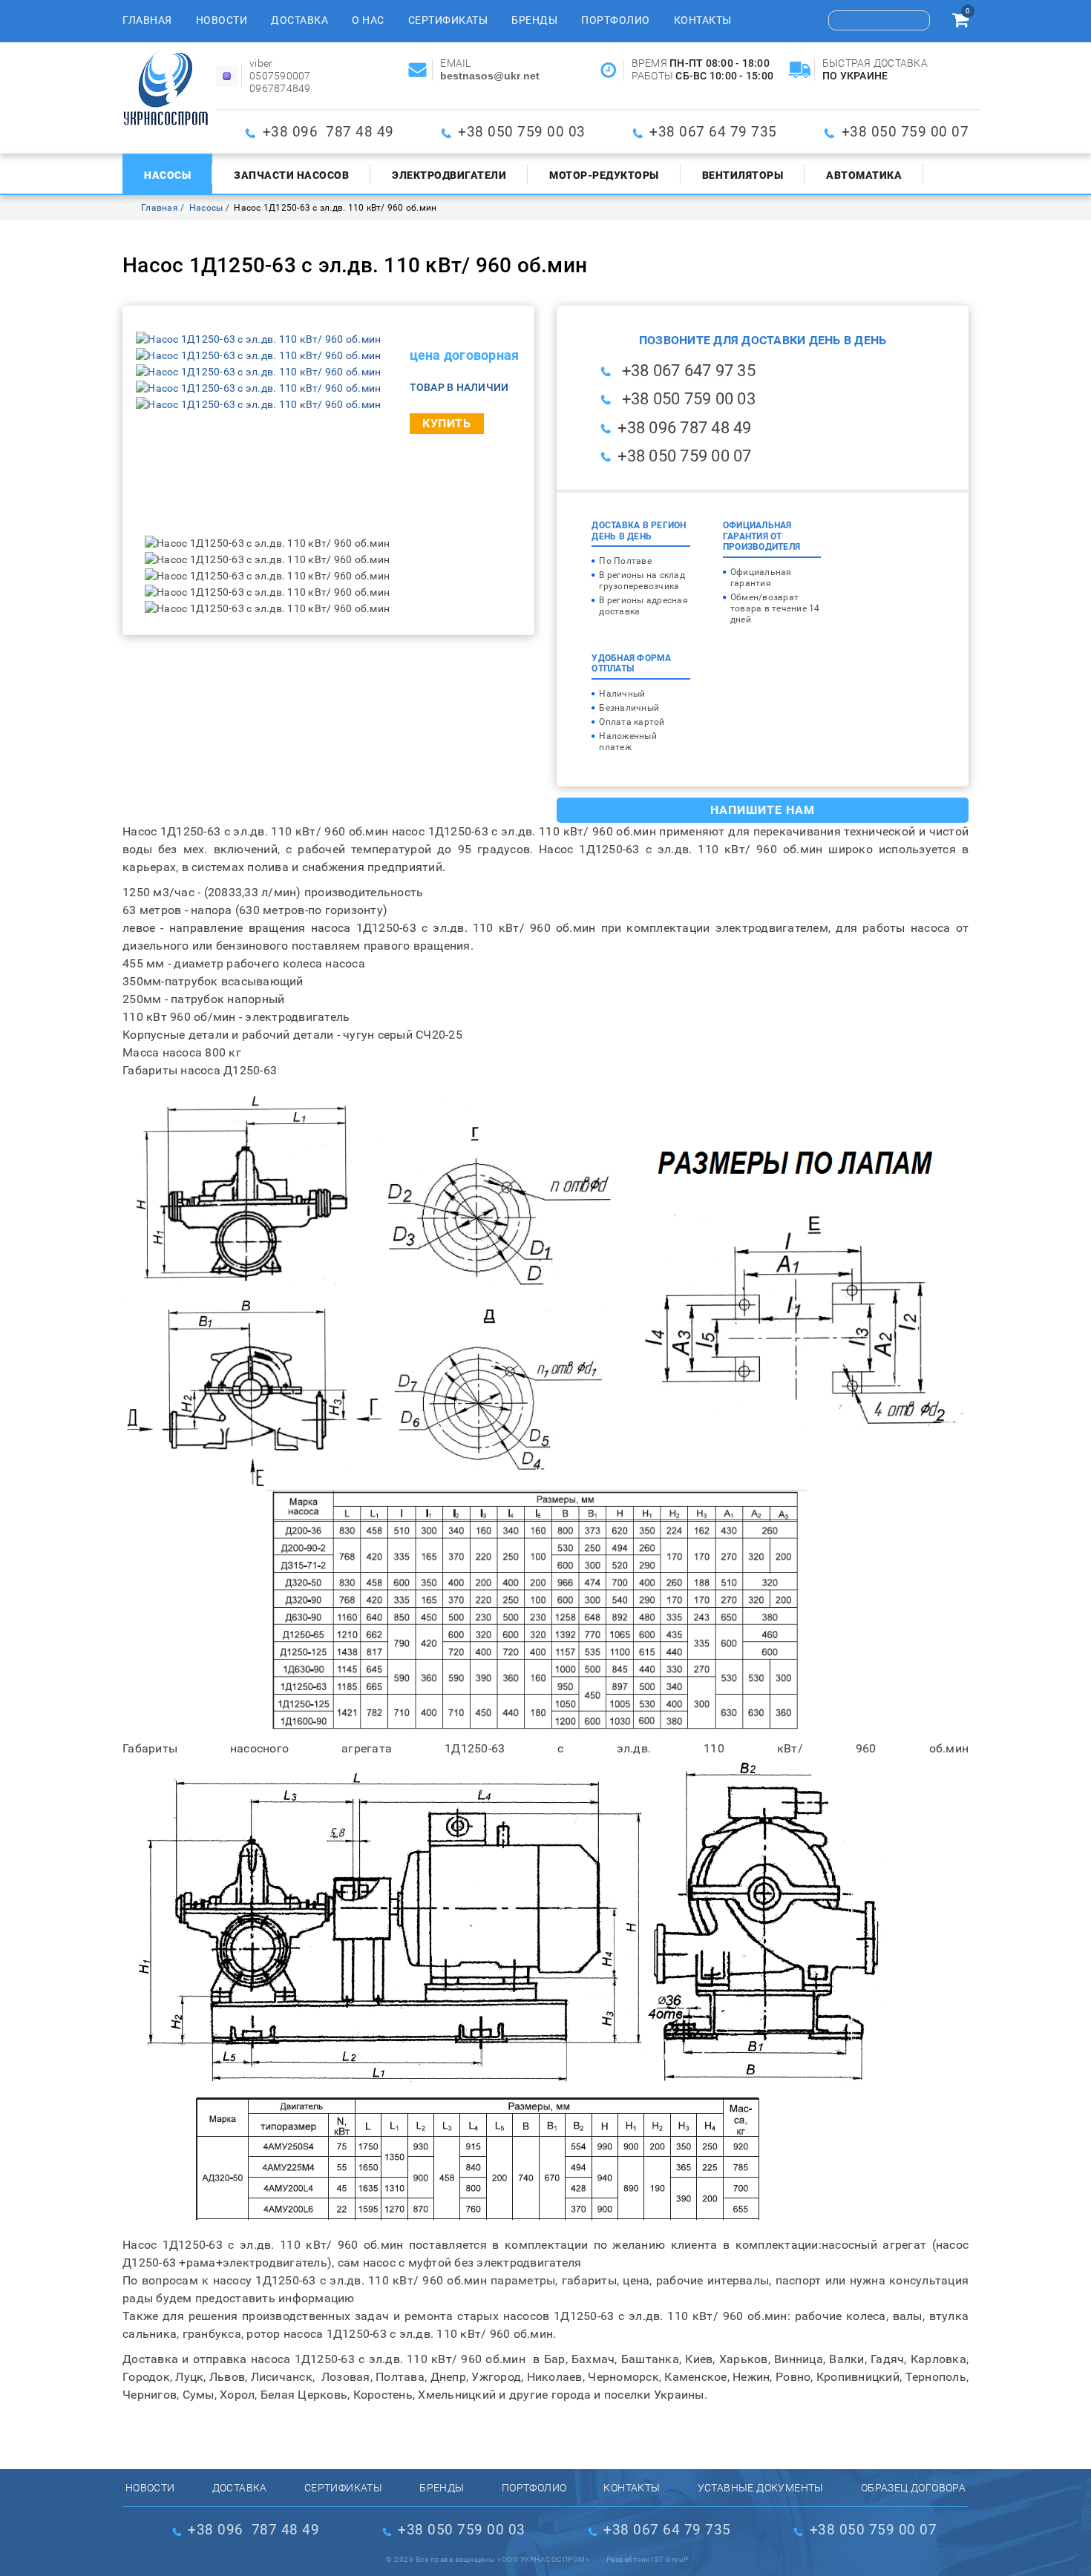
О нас (368, 20)
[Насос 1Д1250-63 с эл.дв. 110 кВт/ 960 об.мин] (258, 339)
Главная (147, 20)
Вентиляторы (743, 175)
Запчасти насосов (291, 175)
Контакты (703, 20)
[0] (960, 22)
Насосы (167, 175)
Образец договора (913, 2488)
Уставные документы (761, 2488)
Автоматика (864, 175)
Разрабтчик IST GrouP (648, 2559)
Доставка (299, 20)
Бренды (534, 20)
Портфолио (616, 20)
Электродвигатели (449, 175)
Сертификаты (448, 20)
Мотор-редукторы (604, 175)
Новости (222, 20)
